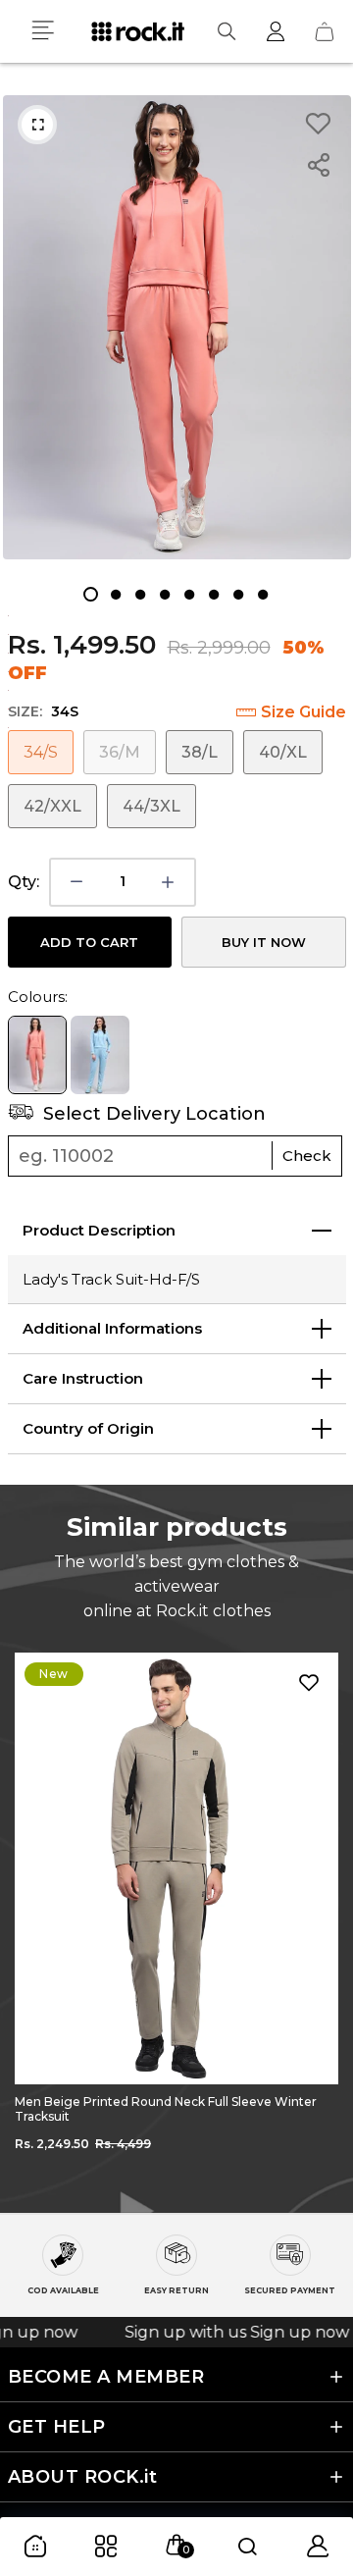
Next (324, 1918)
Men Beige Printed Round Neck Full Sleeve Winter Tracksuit (166, 2109)
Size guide (303, 712)
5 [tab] (189, 594)
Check (307, 1156)
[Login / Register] (276, 31)
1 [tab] (91, 594)
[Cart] (325, 31)
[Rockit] (138, 31)
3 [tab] (140, 594)
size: (43, 711)
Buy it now (264, 942)
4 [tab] (164, 594)
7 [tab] (238, 594)
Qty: (24, 882)
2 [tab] (115, 594)
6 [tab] (213, 594)
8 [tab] (262, 594)
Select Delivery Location (152, 1114)
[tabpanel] (177, 327)
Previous (29, 1918)
